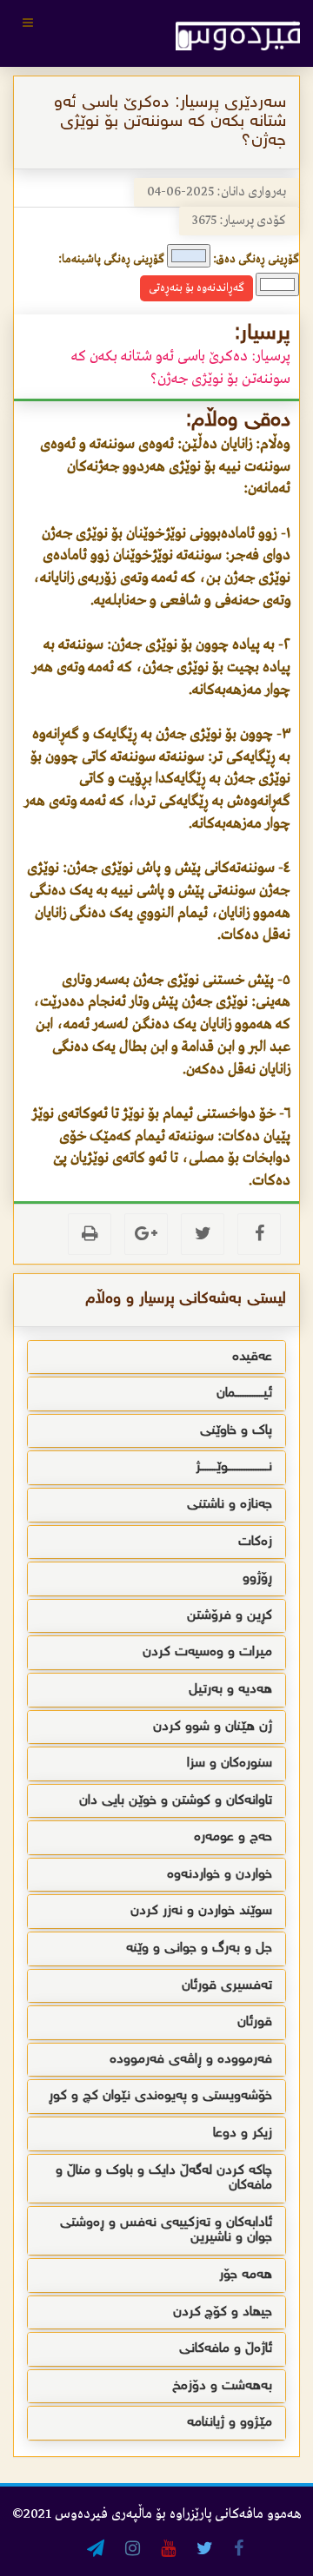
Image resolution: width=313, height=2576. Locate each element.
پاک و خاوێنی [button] (236, 1431)
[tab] (156, 1357)
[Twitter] (203, 1234)
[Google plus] (146, 1234)
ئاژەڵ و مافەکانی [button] (226, 2349)
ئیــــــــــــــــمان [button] (244, 1394)
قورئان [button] (255, 2022)
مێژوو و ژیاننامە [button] (230, 2423)
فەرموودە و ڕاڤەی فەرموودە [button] (191, 2060)
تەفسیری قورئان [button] (227, 1986)
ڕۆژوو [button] (257, 1579)
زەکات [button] (255, 1542)
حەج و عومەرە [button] (233, 1837)
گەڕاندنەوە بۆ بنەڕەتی (196, 288)
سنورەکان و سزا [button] (230, 1764)
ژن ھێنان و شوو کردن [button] (213, 1727)
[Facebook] (259, 1234)
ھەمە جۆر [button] (246, 2275)
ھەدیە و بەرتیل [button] (230, 1690)
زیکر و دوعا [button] (243, 2133)
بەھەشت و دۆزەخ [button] (222, 2386)
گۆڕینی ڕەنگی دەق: (256, 259)
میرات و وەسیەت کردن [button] (207, 1652)
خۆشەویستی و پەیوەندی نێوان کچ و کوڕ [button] (160, 2096)
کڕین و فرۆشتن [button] (230, 1616)
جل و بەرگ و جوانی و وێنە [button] (199, 1949)
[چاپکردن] (90, 1234)
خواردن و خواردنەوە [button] (220, 1875)
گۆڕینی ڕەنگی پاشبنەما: (111, 259)
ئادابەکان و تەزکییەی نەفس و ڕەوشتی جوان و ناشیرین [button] (166, 2231)
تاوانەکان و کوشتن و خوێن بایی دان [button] (176, 1801)
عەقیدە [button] (252, 1357)
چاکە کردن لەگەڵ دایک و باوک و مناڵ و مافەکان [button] (164, 2179)
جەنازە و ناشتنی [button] (230, 1505)
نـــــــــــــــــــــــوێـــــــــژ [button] (234, 1467)
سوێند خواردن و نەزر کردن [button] (201, 1911)
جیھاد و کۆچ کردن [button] (223, 2312)
